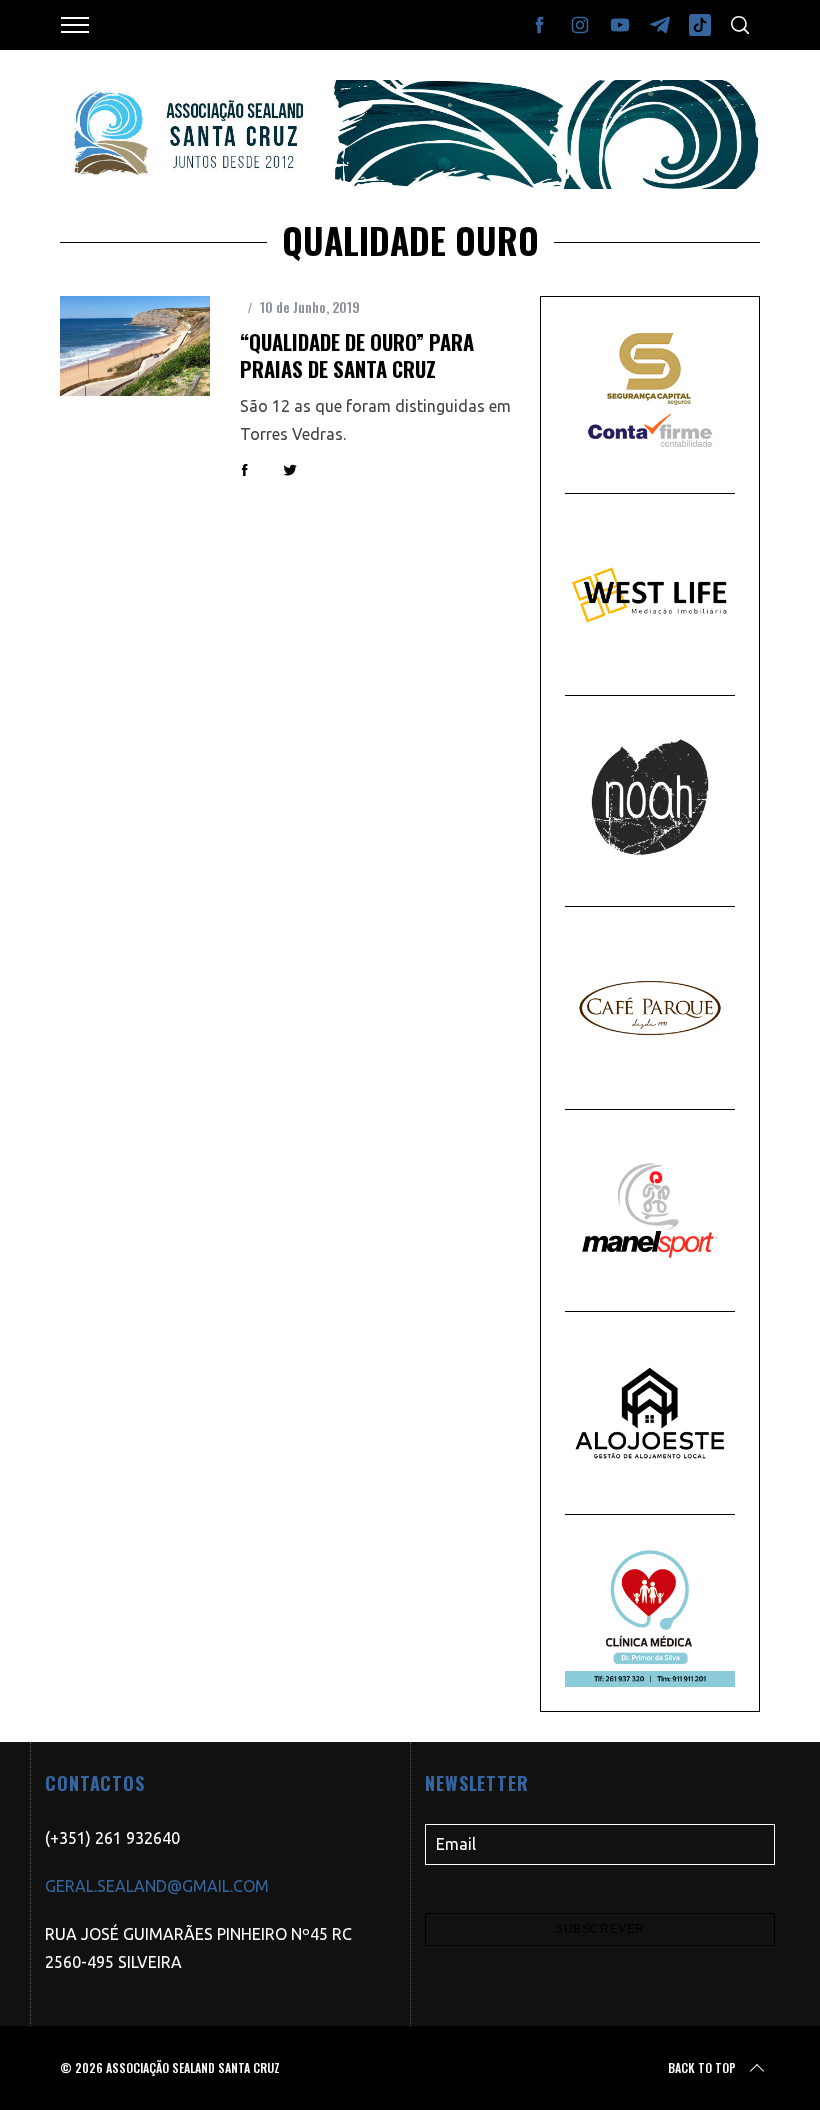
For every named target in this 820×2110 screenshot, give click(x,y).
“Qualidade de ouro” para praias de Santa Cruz (357, 355)
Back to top (702, 2067)
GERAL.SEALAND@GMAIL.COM (157, 1886)
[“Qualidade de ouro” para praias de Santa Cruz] (135, 346)
